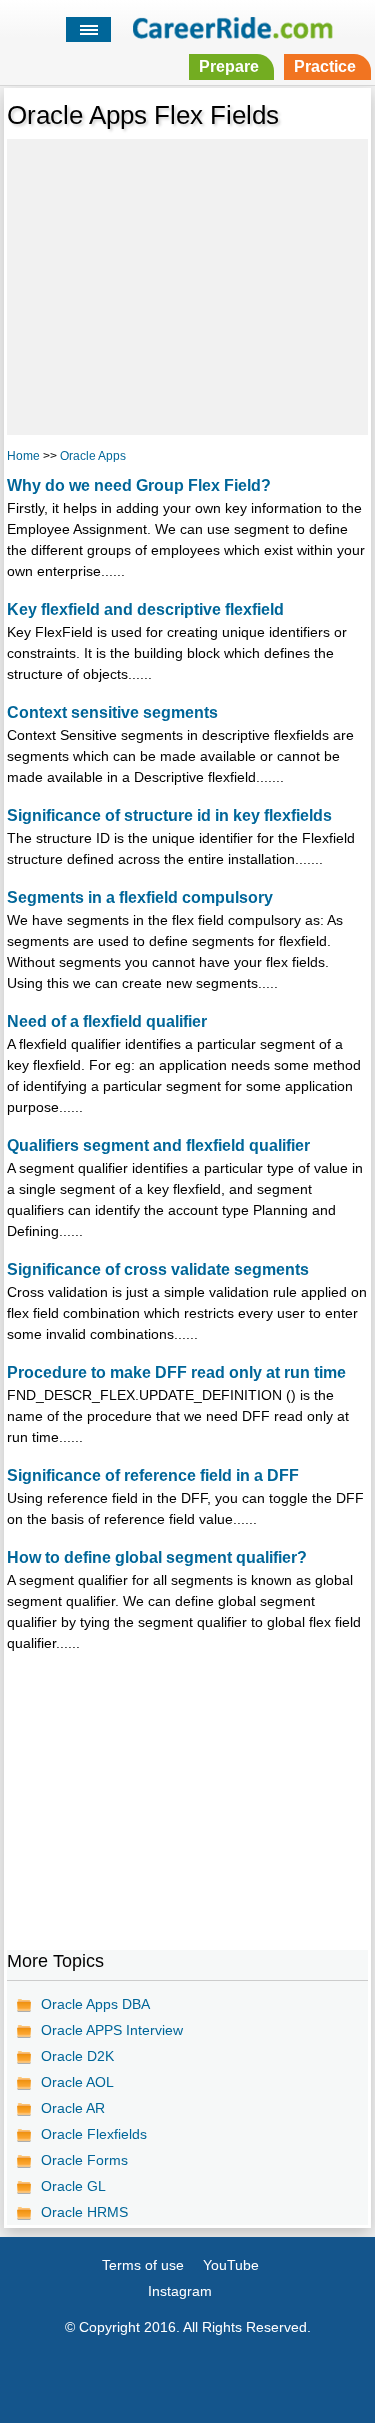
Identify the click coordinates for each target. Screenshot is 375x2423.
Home (23, 456)
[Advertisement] (187, 284)
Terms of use (143, 2265)
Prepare (229, 66)
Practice (325, 66)
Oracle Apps (93, 456)
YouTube (231, 2265)
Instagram (180, 2291)
